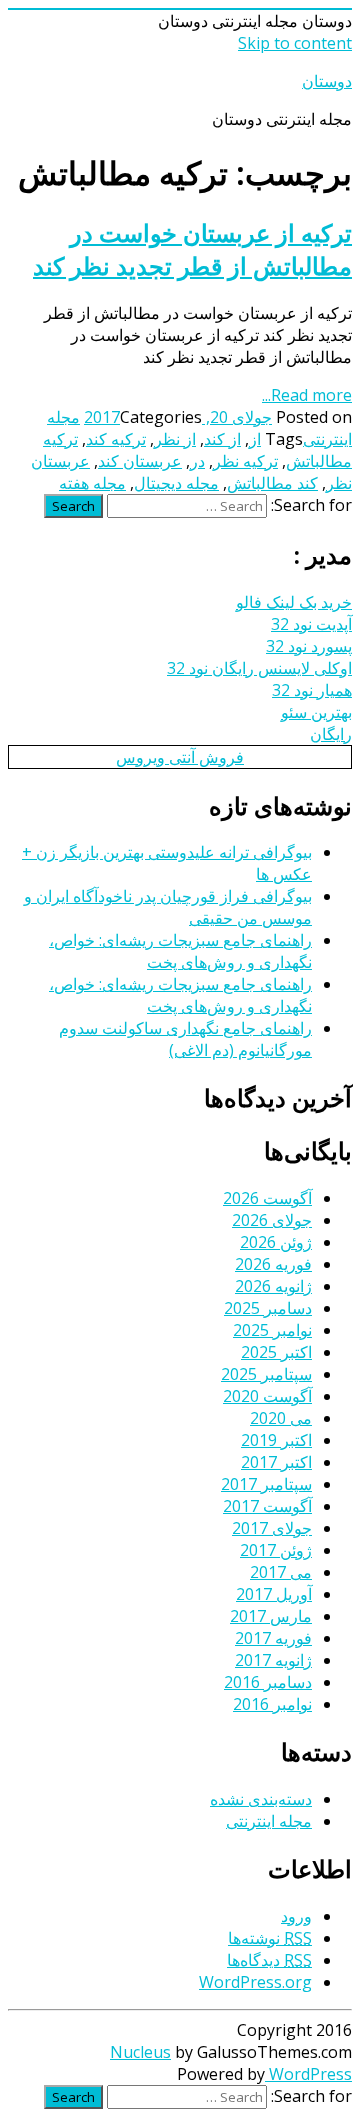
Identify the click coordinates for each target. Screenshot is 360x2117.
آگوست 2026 (267, 1198)
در (197, 461)
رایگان (331, 734)
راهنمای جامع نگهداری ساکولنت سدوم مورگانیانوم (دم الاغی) (185, 1039)
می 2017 (281, 1572)
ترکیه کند (116, 439)
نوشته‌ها (270, 1938)
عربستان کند (140, 461)
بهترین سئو (316, 712)
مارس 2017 (271, 1616)
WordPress (308, 2074)
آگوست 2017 (267, 1506)
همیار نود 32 (312, 690)
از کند (222, 439)
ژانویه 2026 (273, 1286)
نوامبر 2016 (272, 1704)
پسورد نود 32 (309, 646)
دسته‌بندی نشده (261, 1799)
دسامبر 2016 (268, 1682)
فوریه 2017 (273, 1638)
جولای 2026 (272, 1220)
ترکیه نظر (245, 461)
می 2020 (281, 1418)
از (255, 439)
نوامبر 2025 (272, 1330)
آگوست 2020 (267, 1396)
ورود (296, 1916)
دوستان (327, 81)
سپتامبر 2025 (266, 1374)
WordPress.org (255, 1982)
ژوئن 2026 (276, 1242)
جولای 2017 (272, 1528)
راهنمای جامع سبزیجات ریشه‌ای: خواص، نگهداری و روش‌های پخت (180, 951)
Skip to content (295, 43)
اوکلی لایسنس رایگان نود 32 (259, 668)
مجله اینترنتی (269, 1821)
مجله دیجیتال (176, 483)
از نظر (175, 439)
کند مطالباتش (272, 483)
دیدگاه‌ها (269, 1960)
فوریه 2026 (273, 1264)
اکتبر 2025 (276, 1352)
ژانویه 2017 (273, 1660)
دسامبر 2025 (268, 1308)
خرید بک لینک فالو (294, 602)
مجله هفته (92, 483)
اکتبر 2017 (276, 1462)
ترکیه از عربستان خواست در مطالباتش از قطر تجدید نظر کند (192, 249)
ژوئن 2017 (276, 1550)
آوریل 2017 (274, 1594)
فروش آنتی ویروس (180, 757)
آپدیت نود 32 (311, 624)
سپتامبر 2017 (266, 1484)
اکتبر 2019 (276, 1440)
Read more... (307, 395)
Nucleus (140, 2052)
